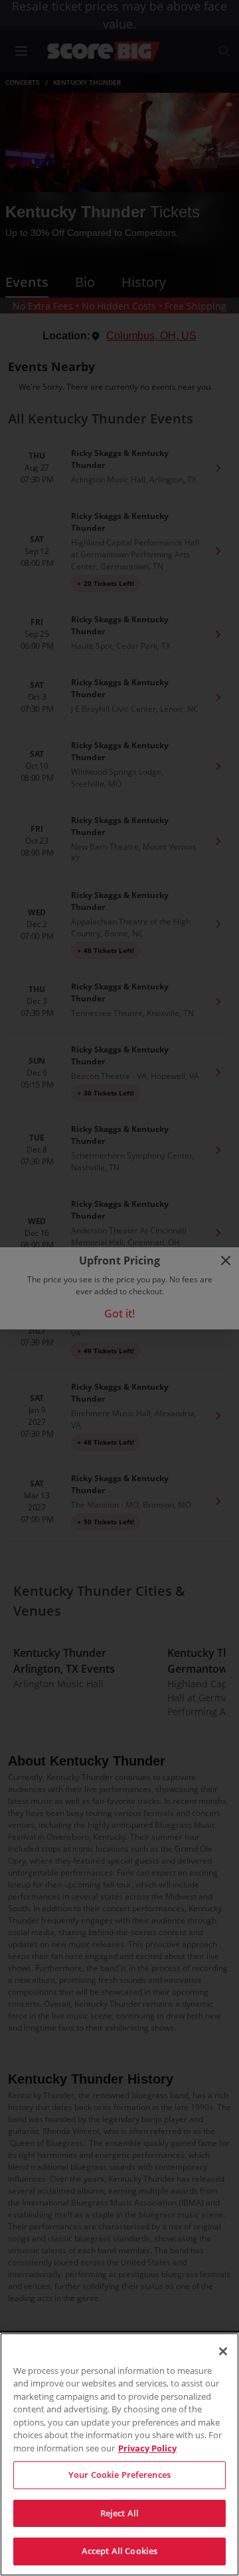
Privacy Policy (147, 2448)
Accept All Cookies (119, 2551)
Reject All (119, 2513)
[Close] (223, 2351)
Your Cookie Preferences (119, 2475)
